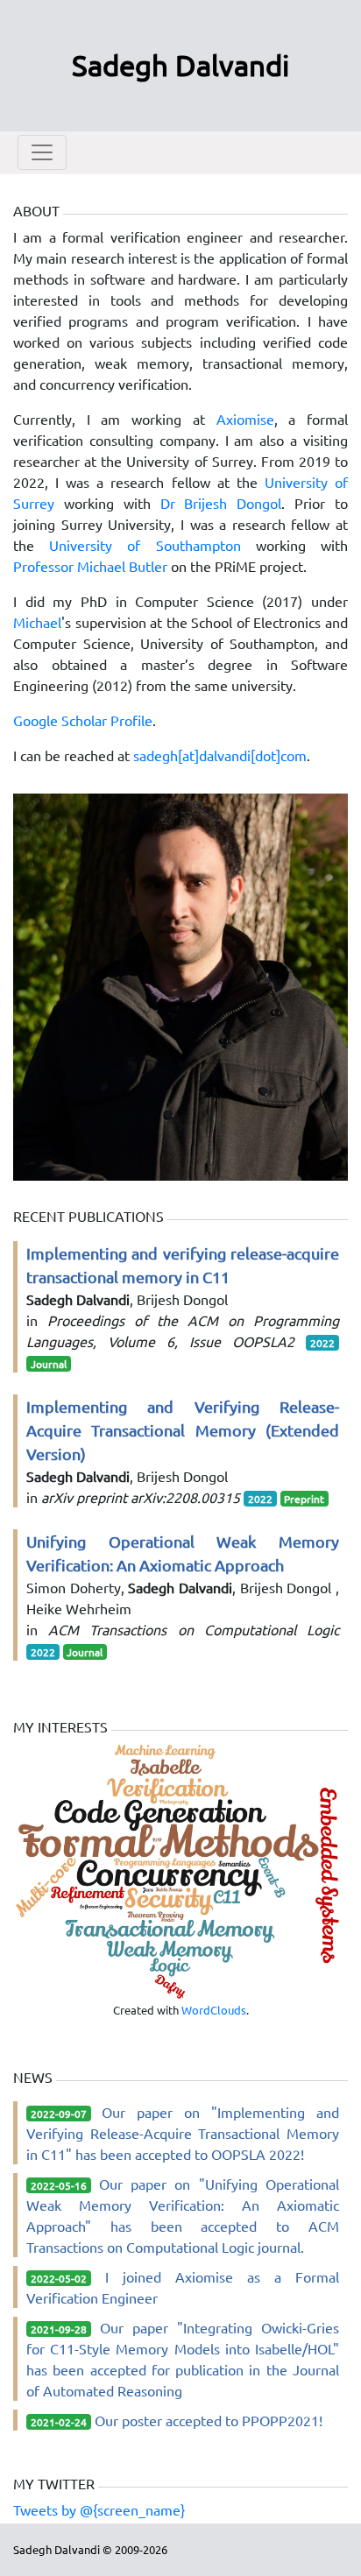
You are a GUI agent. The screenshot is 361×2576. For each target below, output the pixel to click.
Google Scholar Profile (83, 720)
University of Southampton (145, 545)
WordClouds (214, 2010)
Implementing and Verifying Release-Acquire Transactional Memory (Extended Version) (183, 1430)
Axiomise (245, 419)
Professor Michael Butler (90, 566)
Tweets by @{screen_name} (99, 2509)
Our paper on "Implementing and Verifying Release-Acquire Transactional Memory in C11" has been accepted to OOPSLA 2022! (183, 2133)
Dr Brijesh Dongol (221, 503)
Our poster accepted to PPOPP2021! (209, 2420)
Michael (37, 622)
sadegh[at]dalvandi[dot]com (220, 755)
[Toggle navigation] (42, 152)
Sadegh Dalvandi (180, 65)
